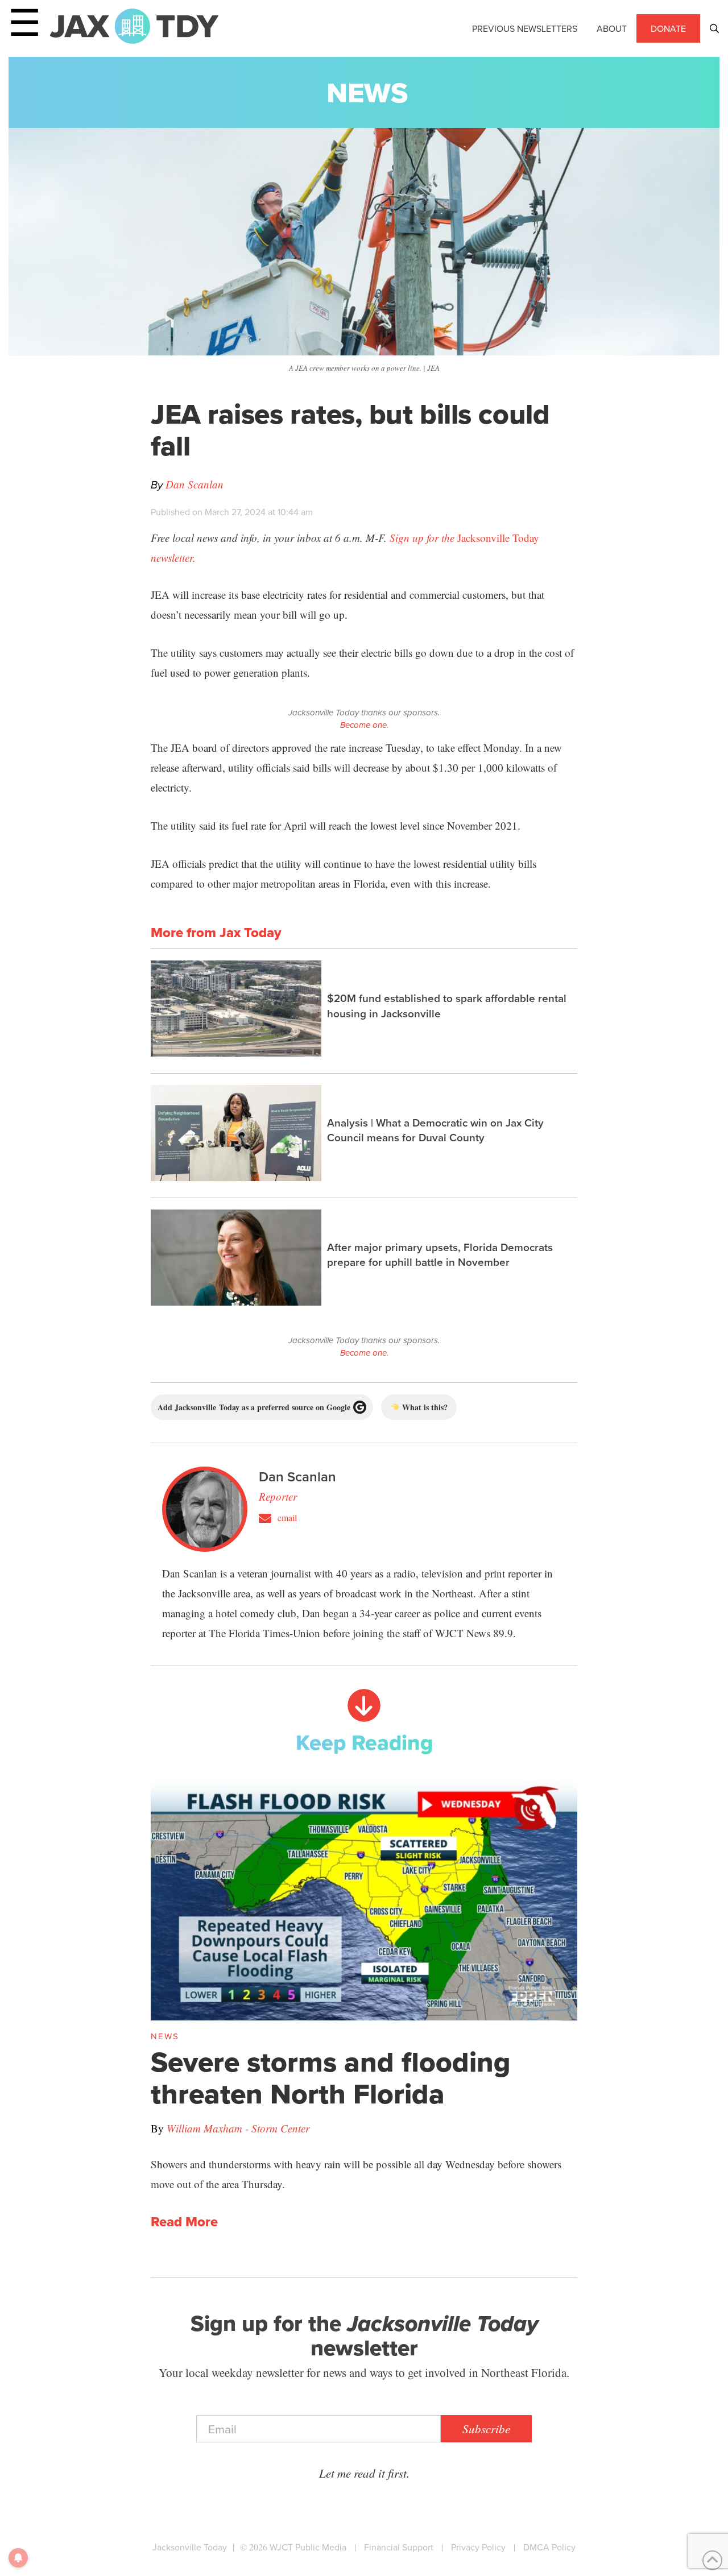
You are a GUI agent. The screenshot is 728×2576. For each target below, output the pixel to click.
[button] (714, 28)
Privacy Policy (478, 2547)
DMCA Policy (549, 2547)
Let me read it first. (364, 2473)
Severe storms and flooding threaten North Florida (331, 2078)
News (367, 92)
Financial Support (399, 2547)
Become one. (364, 725)
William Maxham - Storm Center (238, 2128)
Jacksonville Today (190, 2547)
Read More (184, 2222)
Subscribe (486, 2429)
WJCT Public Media (308, 2547)
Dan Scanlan (195, 484)
